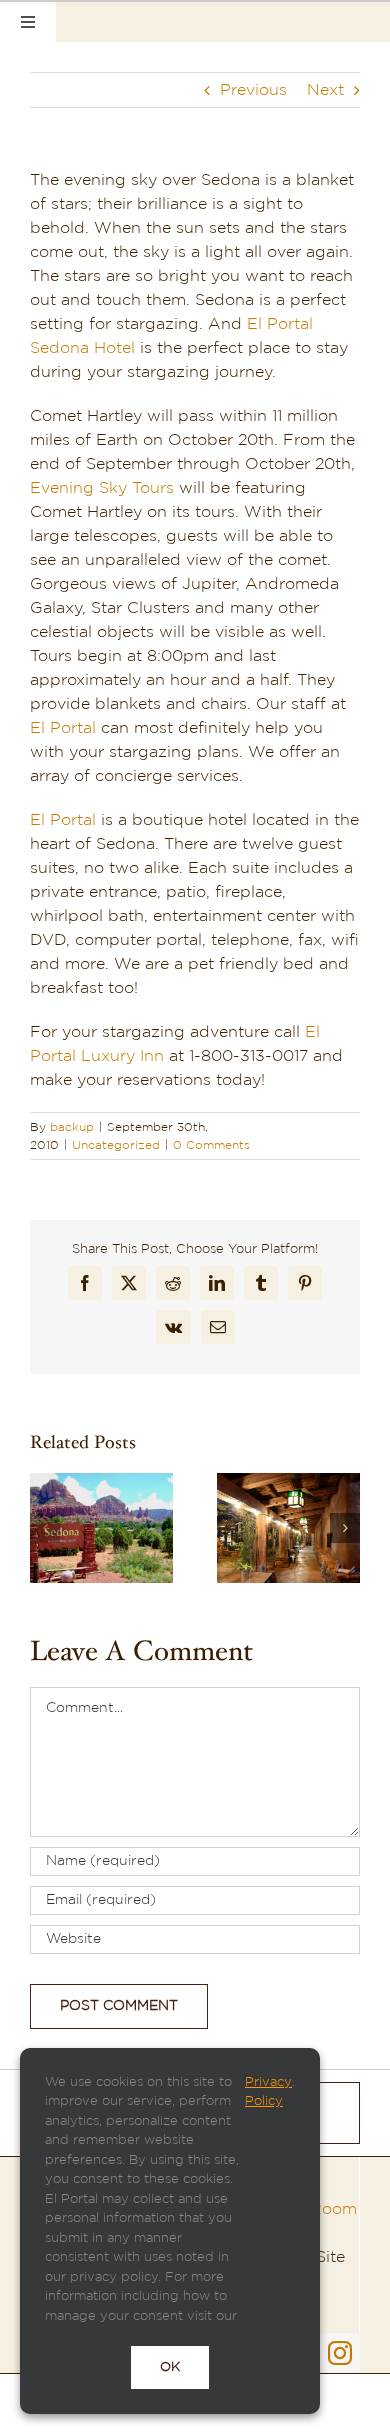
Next (325, 90)
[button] (45, 1528)
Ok (170, 2367)
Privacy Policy (268, 2092)
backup (72, 1127)
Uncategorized (116, 1145)
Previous (253, 90)
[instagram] (340, 2353)
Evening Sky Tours (102, 488)
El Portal (63, 728)
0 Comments (211, 1145)
